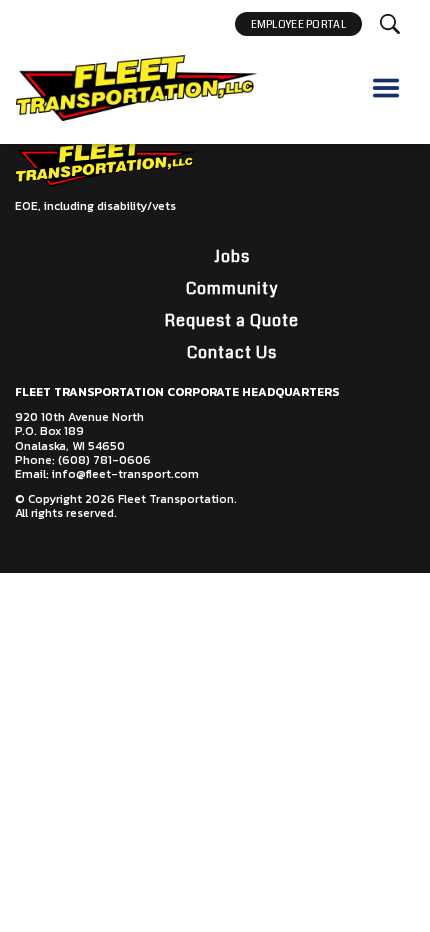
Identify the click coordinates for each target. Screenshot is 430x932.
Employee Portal (299, 24)
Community (232, 288)
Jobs (232, 256)
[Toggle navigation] (386, 88)
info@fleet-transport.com (125, 474)
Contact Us (232, 352)
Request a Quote (232, 320)
